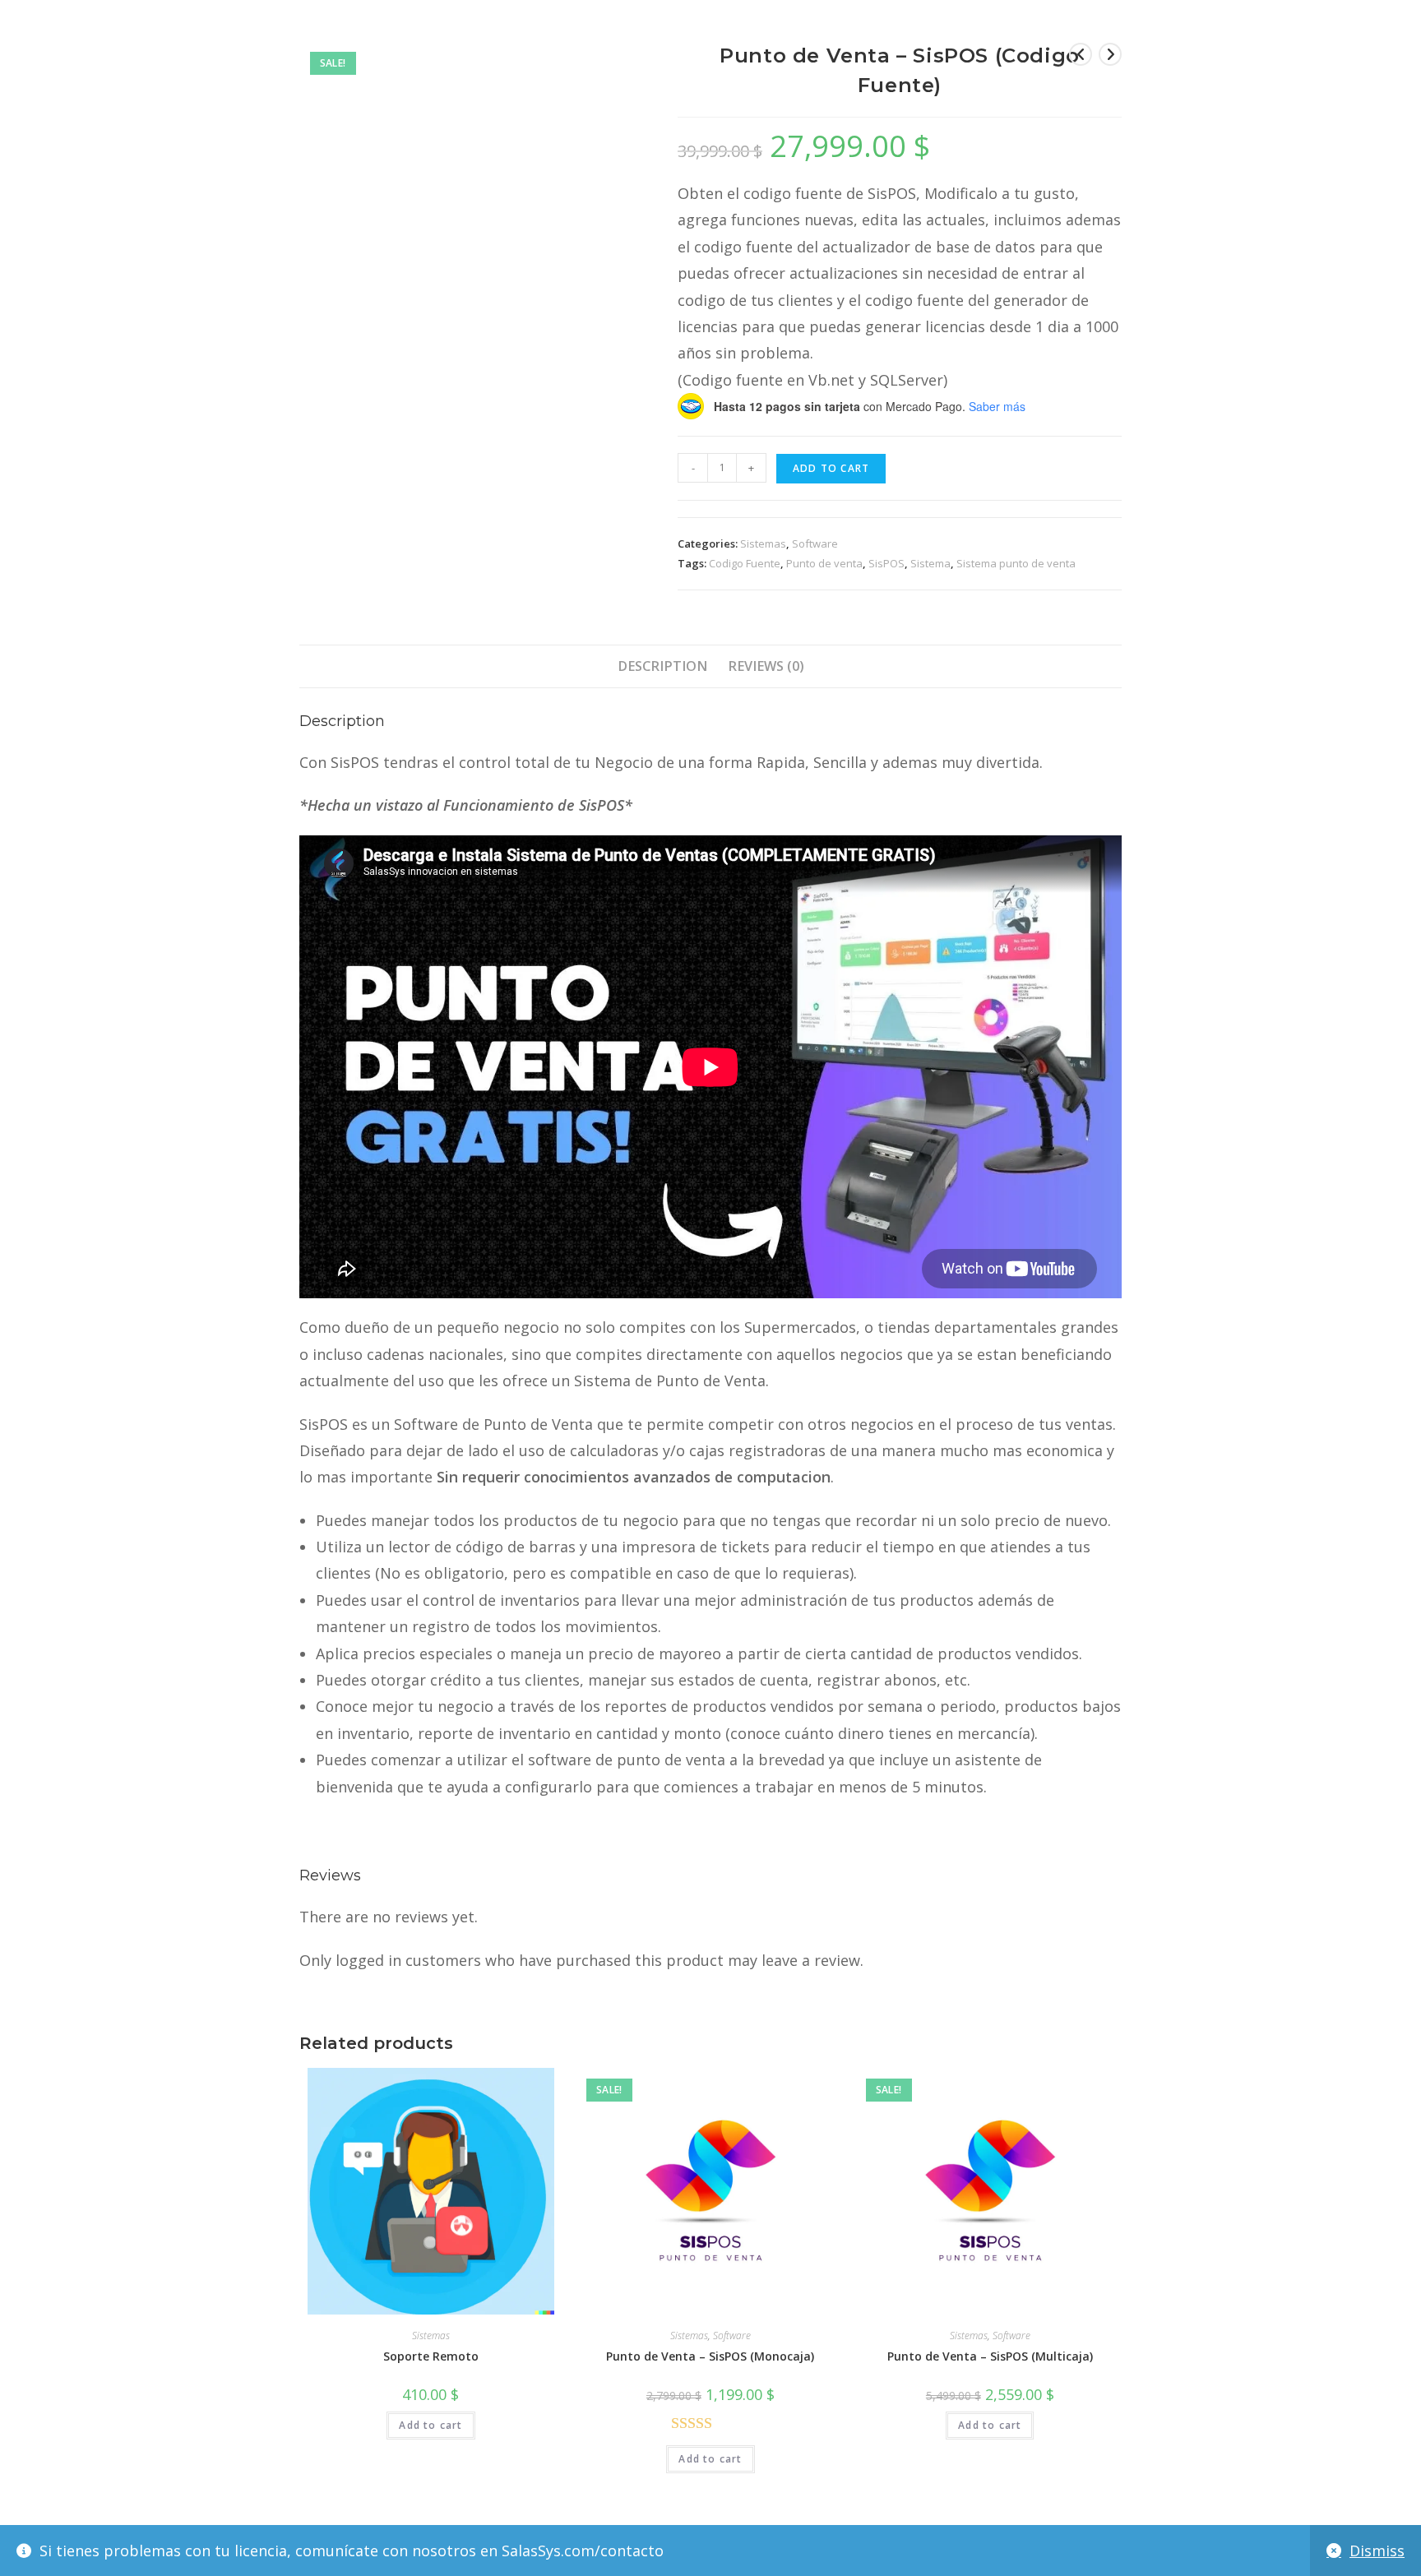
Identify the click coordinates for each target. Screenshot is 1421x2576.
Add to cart (831, 468)
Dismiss (1377, 2551)
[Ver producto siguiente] (1110, 54)
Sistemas (763, 543)
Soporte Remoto (431, 2356)
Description (662, 666)
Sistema (930, 563)
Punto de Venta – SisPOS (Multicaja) (990, 2356)
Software (815, 543)
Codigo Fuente (745, 563)
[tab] (662, 666)
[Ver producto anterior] (1081, 54)
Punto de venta (824, 563)
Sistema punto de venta (1016, 563)
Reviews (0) (766, 666)
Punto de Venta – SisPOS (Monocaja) (710, 2356)
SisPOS (886, 563)
